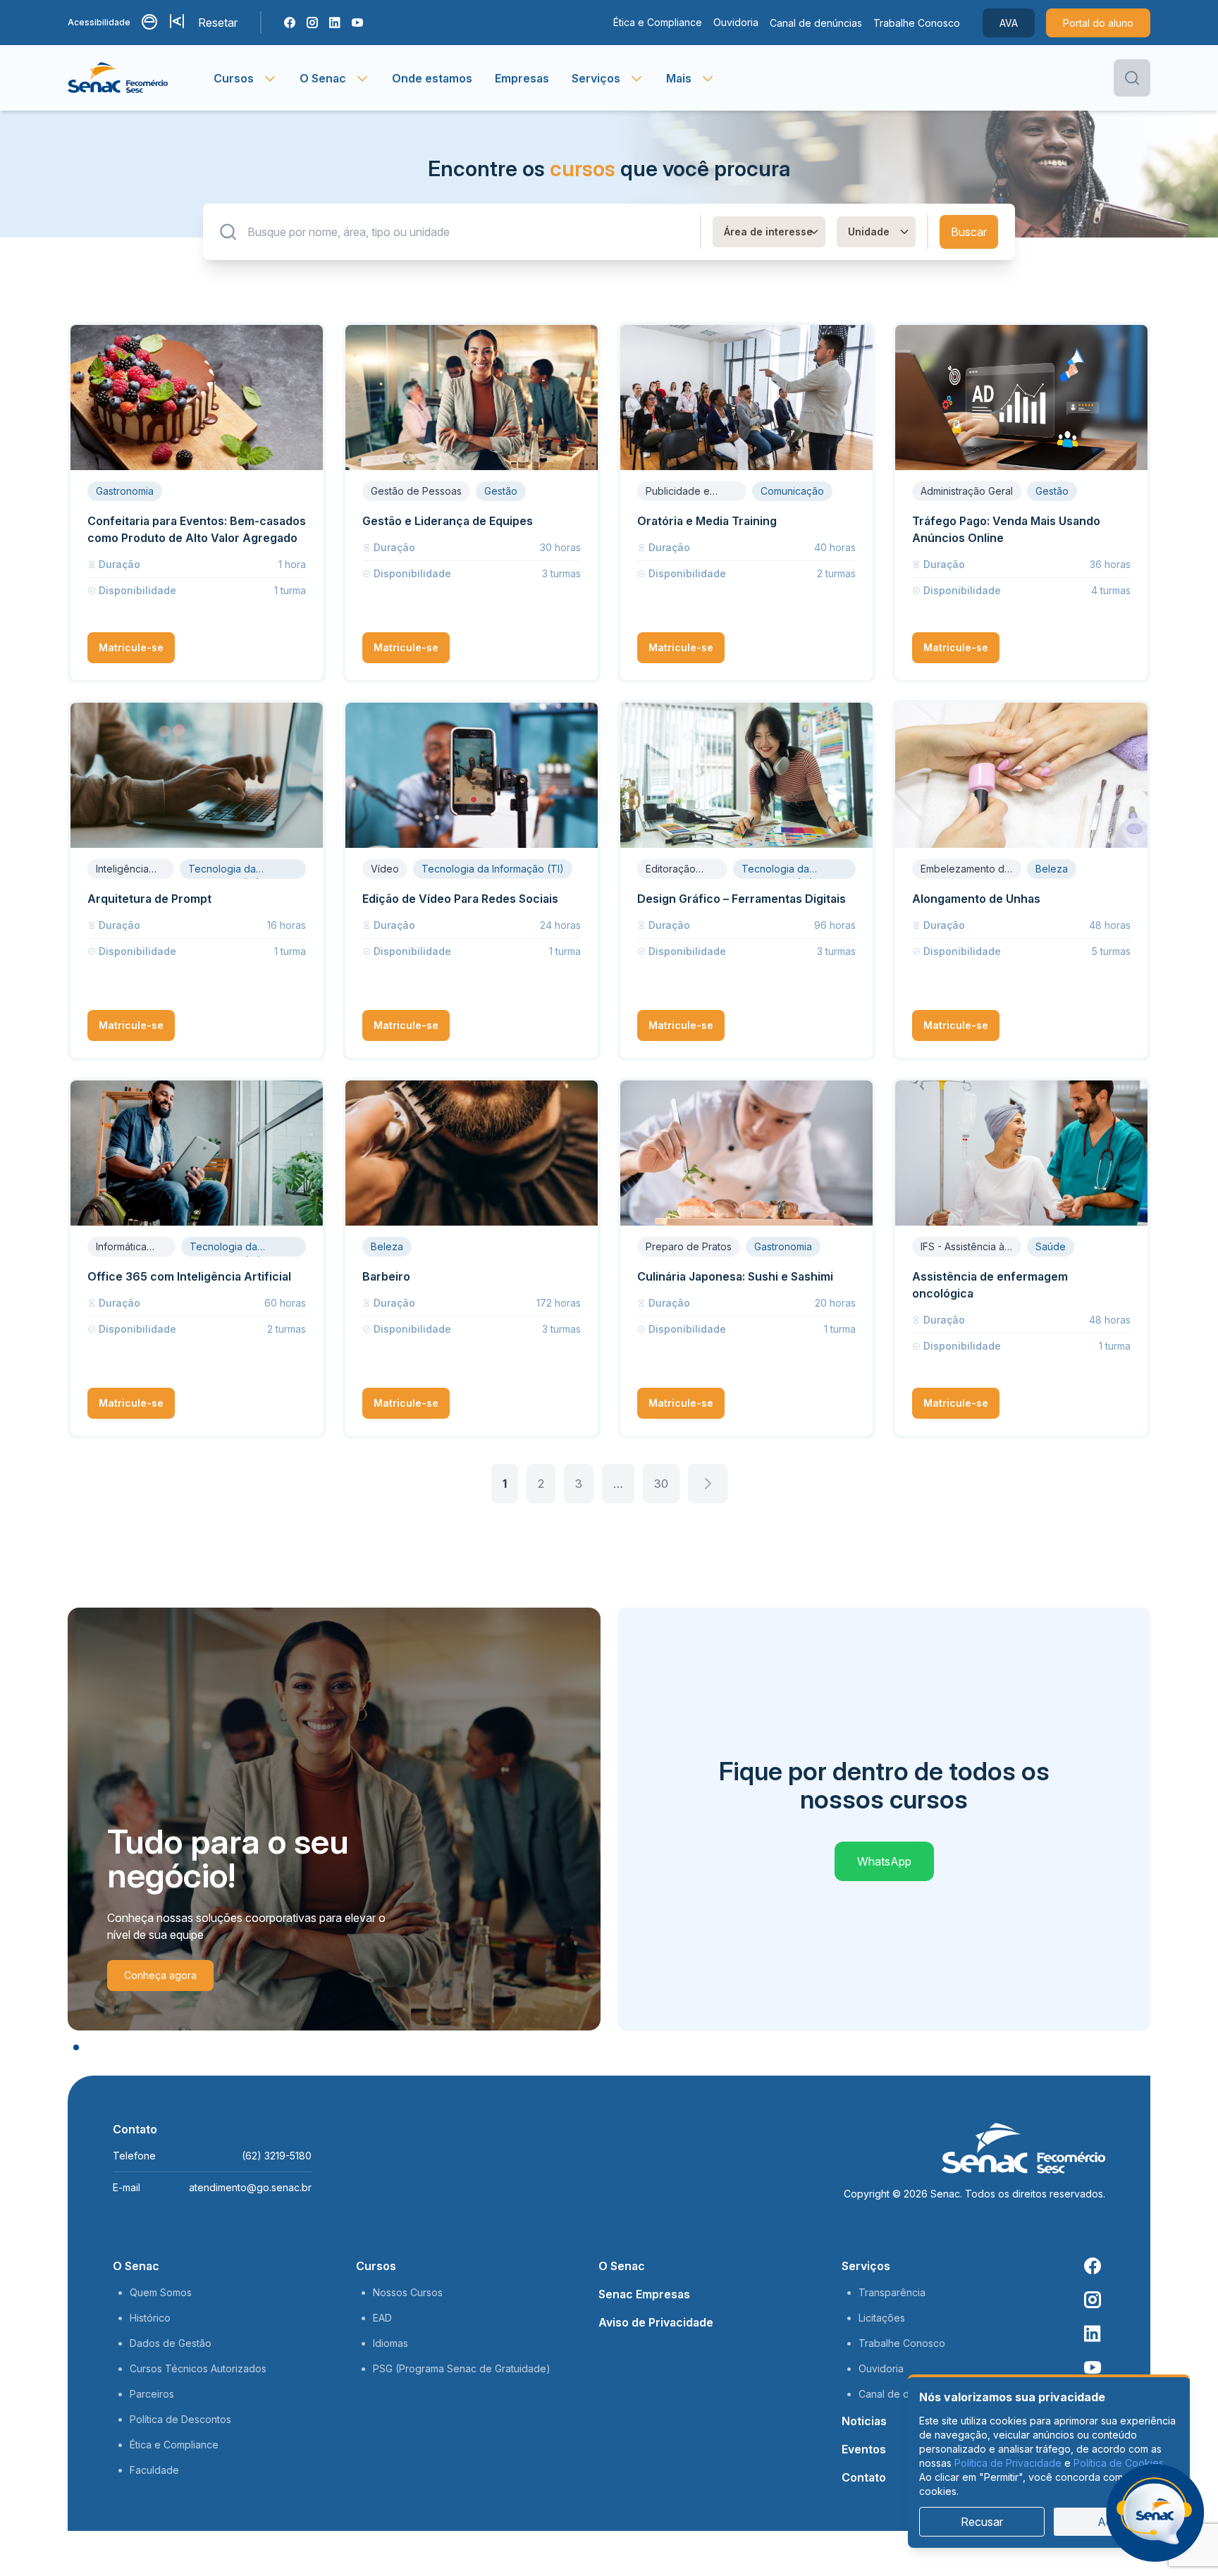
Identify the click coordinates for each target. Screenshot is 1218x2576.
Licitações (882, 2318)
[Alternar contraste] (150, 23)
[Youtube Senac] (357, 23)
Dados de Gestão (171, 2343)
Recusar (982, 2522)
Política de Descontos (180, 2419)
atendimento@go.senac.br (250, 2187)
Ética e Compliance (658, 22)
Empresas (522, 78)
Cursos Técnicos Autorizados (198, 2368)
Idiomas (390, 2343)
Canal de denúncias (816, 23)
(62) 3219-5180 (277, 2156)
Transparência (892, 2292)
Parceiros (152, 2394)
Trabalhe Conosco (917, 23)
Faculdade (154, 2470)
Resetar (218, 23)
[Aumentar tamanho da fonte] (178, 23)
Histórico (150, 2318)
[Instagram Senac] (312, 23)
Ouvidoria (736, 22)
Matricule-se (131, 647)
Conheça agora (160, 1975)
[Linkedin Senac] (335, 23)
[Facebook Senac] (290, 23)
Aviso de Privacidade (656, 2322)
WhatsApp (884, 1861)
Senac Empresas (644, 2294)
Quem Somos (161, 2292)
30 (661, 1484)
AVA (1009, 23)
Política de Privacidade (1008, 2463)
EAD (382, 2318)
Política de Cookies (1119, 2463)
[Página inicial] (141, 78)
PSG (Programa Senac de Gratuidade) (462, 2368)
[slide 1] (76, 2047)
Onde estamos (432, 78)
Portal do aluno (1098, 23)
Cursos (376, 2266)
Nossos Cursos (408, 2292)
